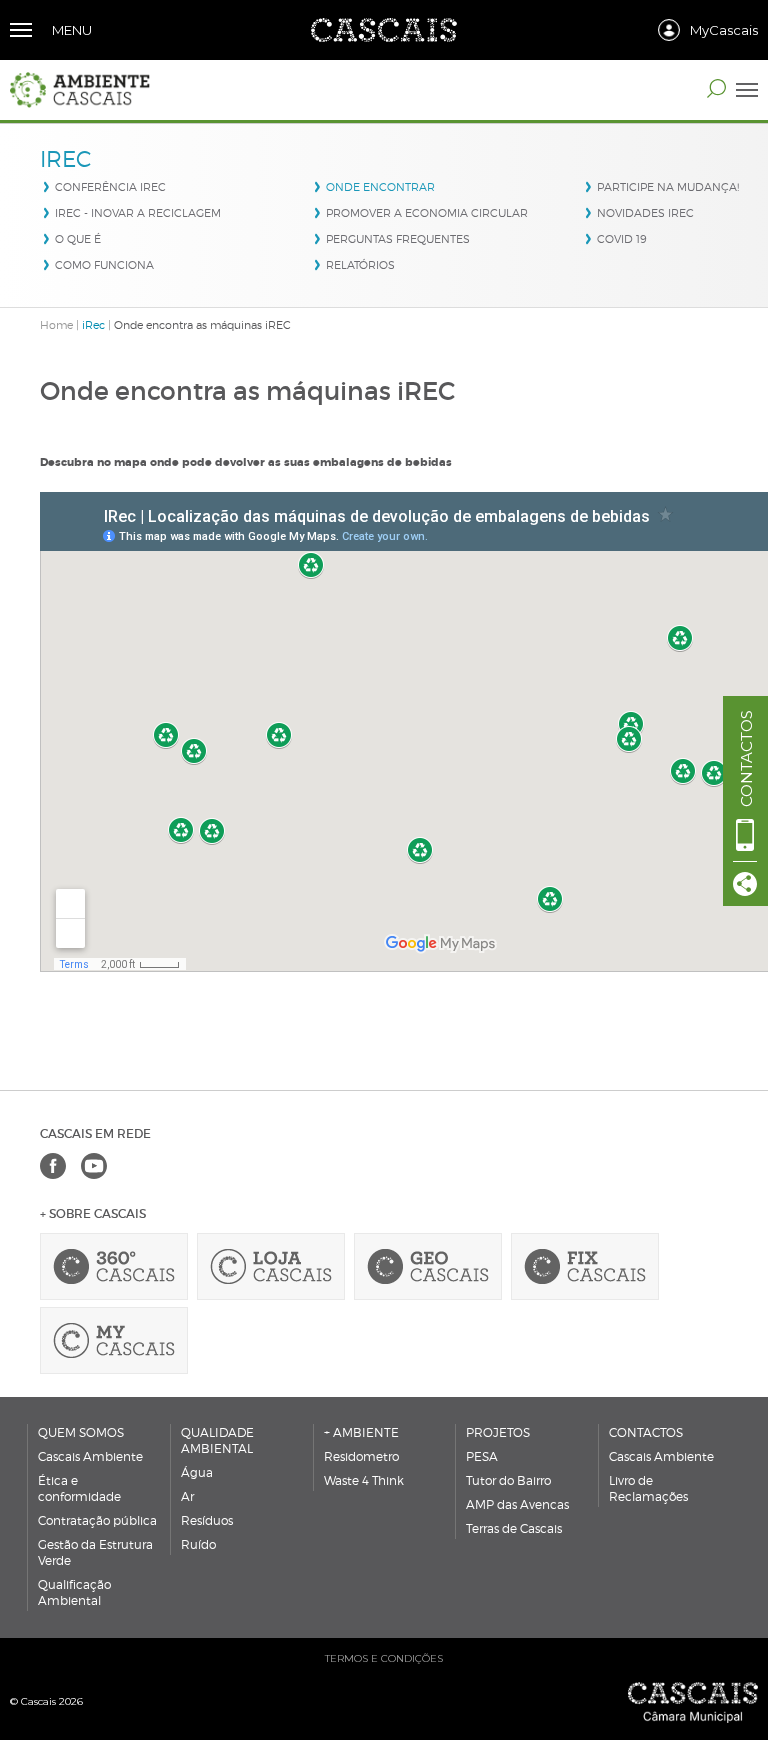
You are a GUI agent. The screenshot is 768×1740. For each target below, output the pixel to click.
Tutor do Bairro (508, 1480)
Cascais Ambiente (90, 1456)
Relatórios (360, 265)
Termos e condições (384, 1658)
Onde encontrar (380, 187)
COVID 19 (622, 239)
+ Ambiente (361, 1432)
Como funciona (104, 265)
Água (197, 1472)
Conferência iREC (110, 187)
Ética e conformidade (79, 1488)
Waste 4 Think (364, 1480)
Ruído (198, 1544)
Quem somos (81, 1432)
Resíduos (207, 1520)
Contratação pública (97, 1520)
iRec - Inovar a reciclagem (138, 213)
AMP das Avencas (517, 1504)
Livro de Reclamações (648, 1488)
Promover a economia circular (427, 213)
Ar (187, 1496)
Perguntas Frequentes (398, 239)
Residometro (361, 1456)
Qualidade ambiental (217, 1440)
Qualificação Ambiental (74, 1592)
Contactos (646, 1432)
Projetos (498, 1432)
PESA (482, 1456)
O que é (78, 239)
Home (56, 325)
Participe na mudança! (668, 187)
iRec (93, 325)
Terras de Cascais (514, 1528)
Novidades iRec (645, 213)
